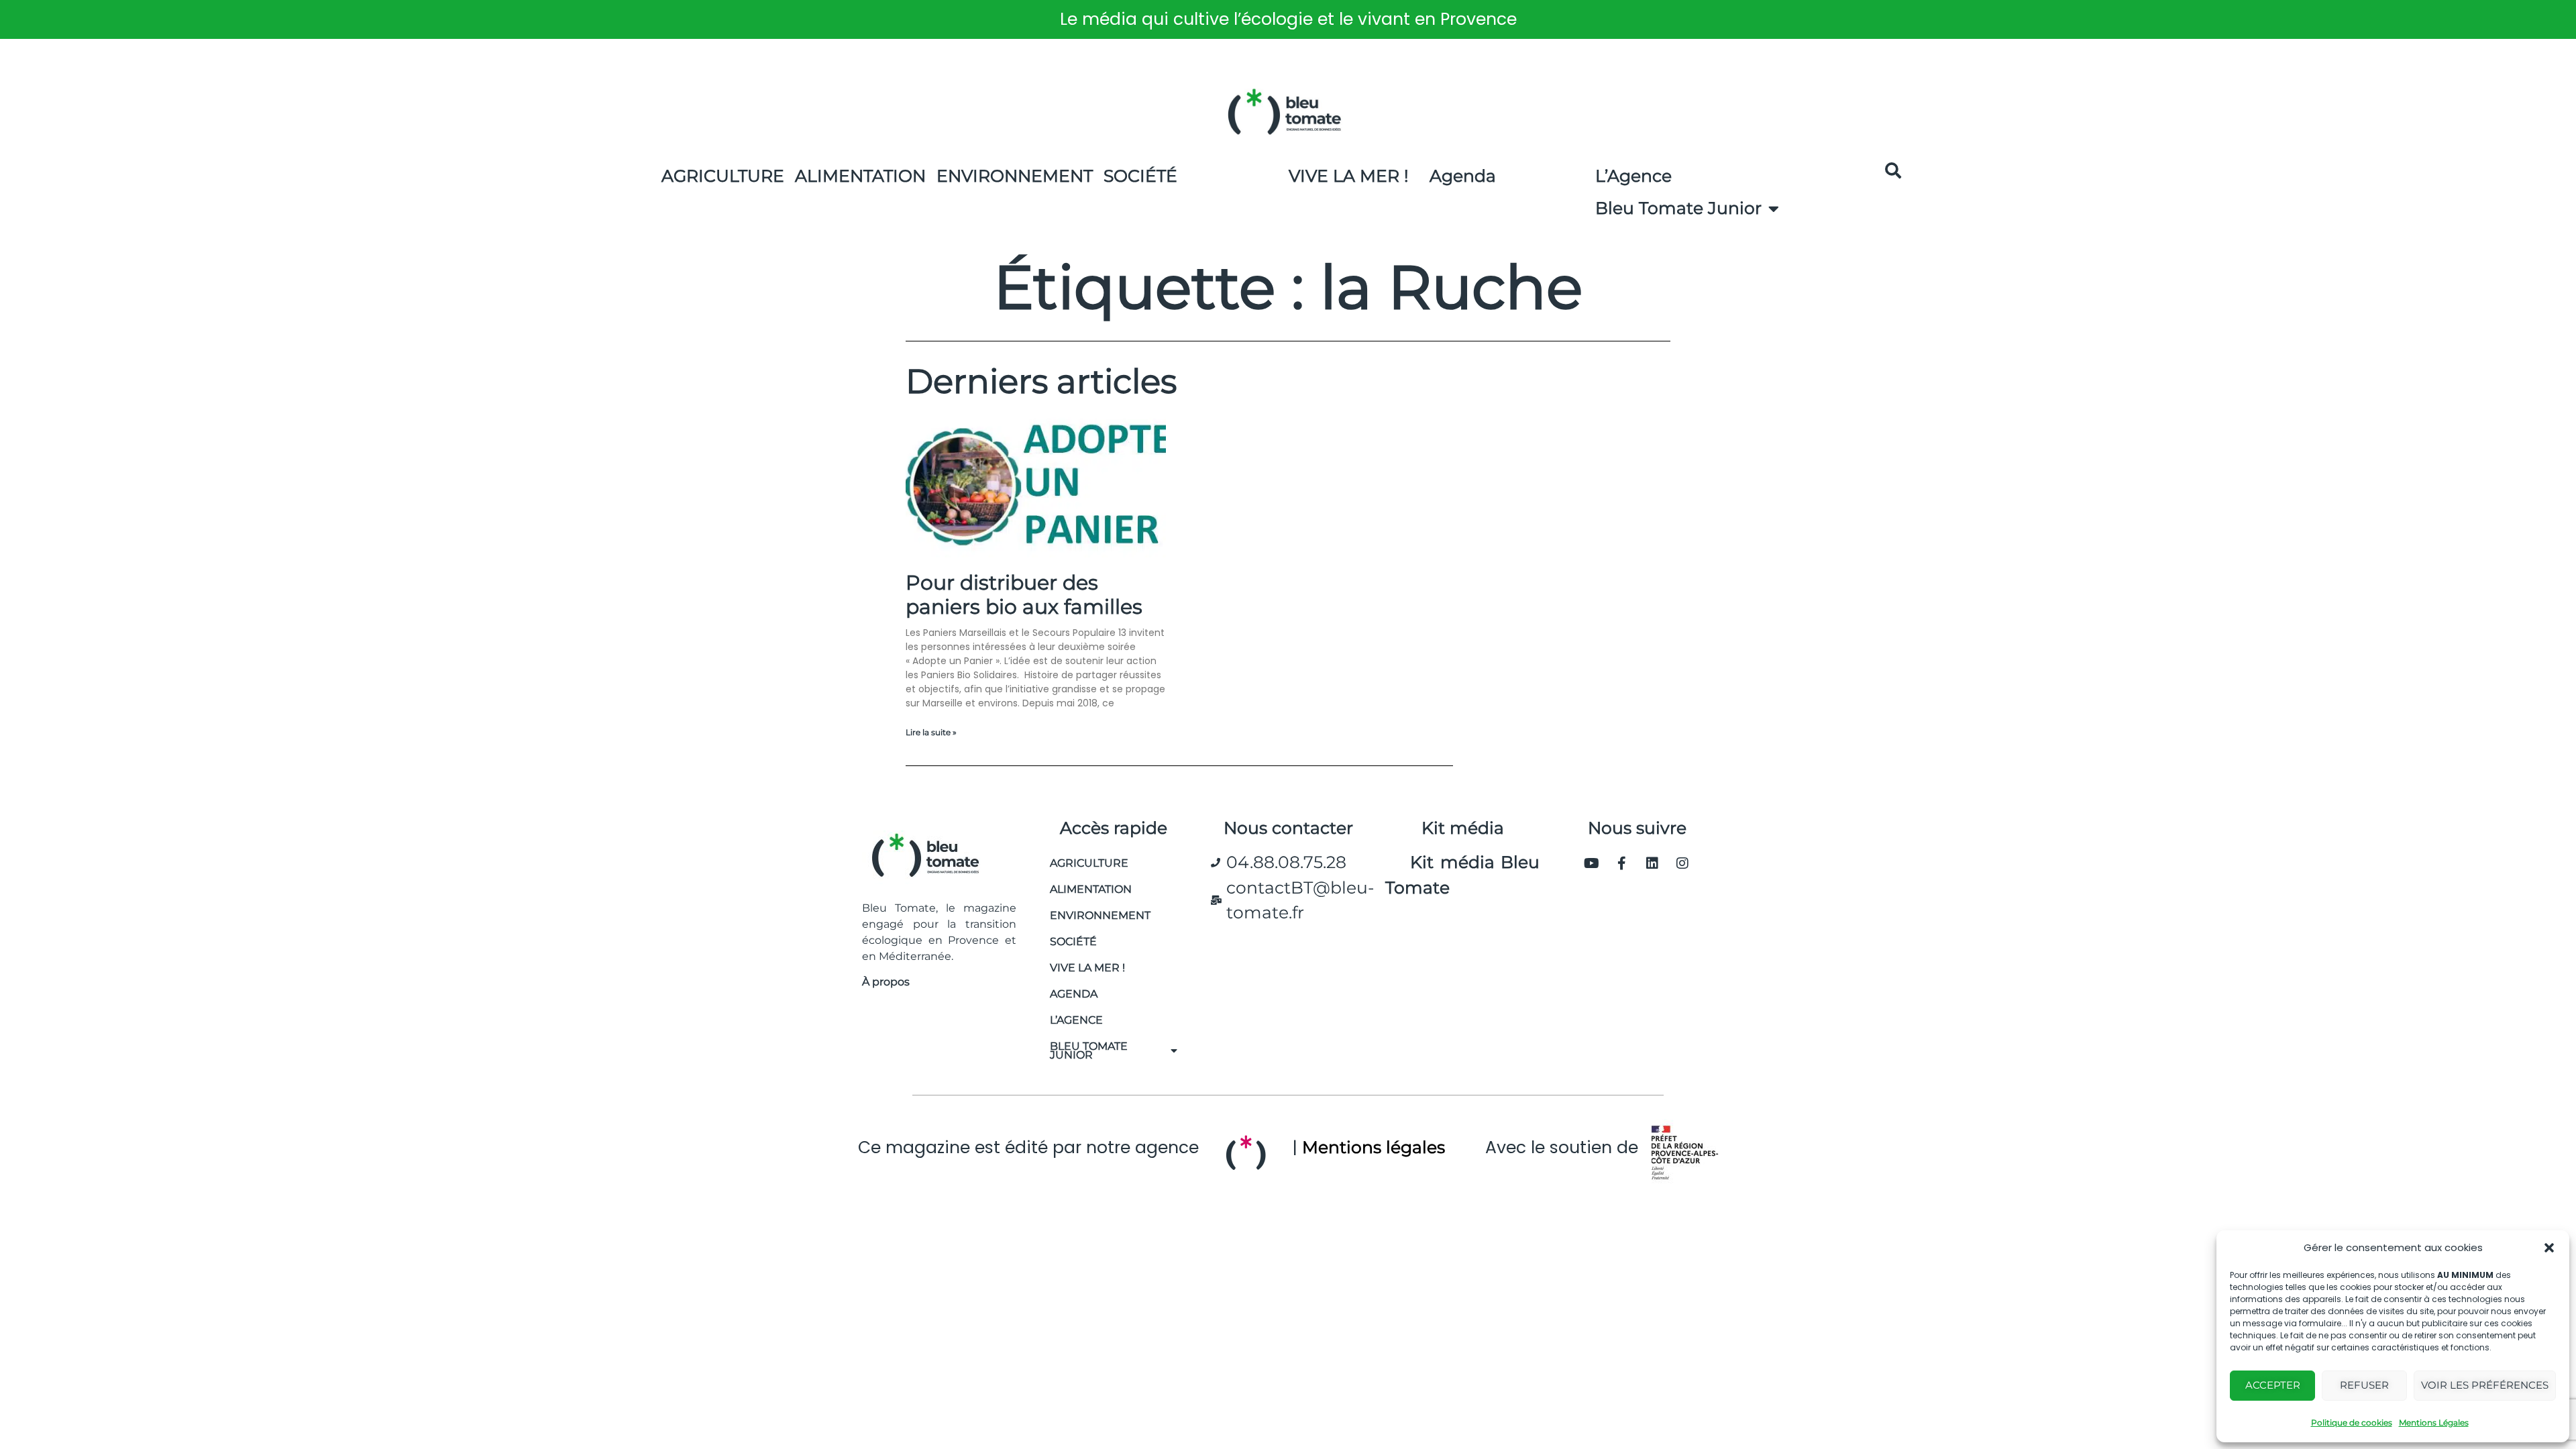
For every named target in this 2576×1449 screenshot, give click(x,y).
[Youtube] (1592, 863)
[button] (2549, 1248)
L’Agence (1633, 176)
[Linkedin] (1652, 863)
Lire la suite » (931, 732)
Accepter (2273, 1385)
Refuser (2364, 1385)
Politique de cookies (2352, 1423)
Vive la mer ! (1087, 968)
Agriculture (723, 176)
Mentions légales (1374, 1147)
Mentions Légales (2434, 1423)
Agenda (1463, 176)
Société (1140, 176)
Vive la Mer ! (1349, 176)
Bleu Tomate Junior (1678, 208)
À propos (886, 982)
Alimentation (860, 176)
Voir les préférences (2485, 1385)
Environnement (1015, 176)
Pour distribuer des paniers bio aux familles (1024, 595)
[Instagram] (1682, 863)
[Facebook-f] (1622, 863)
